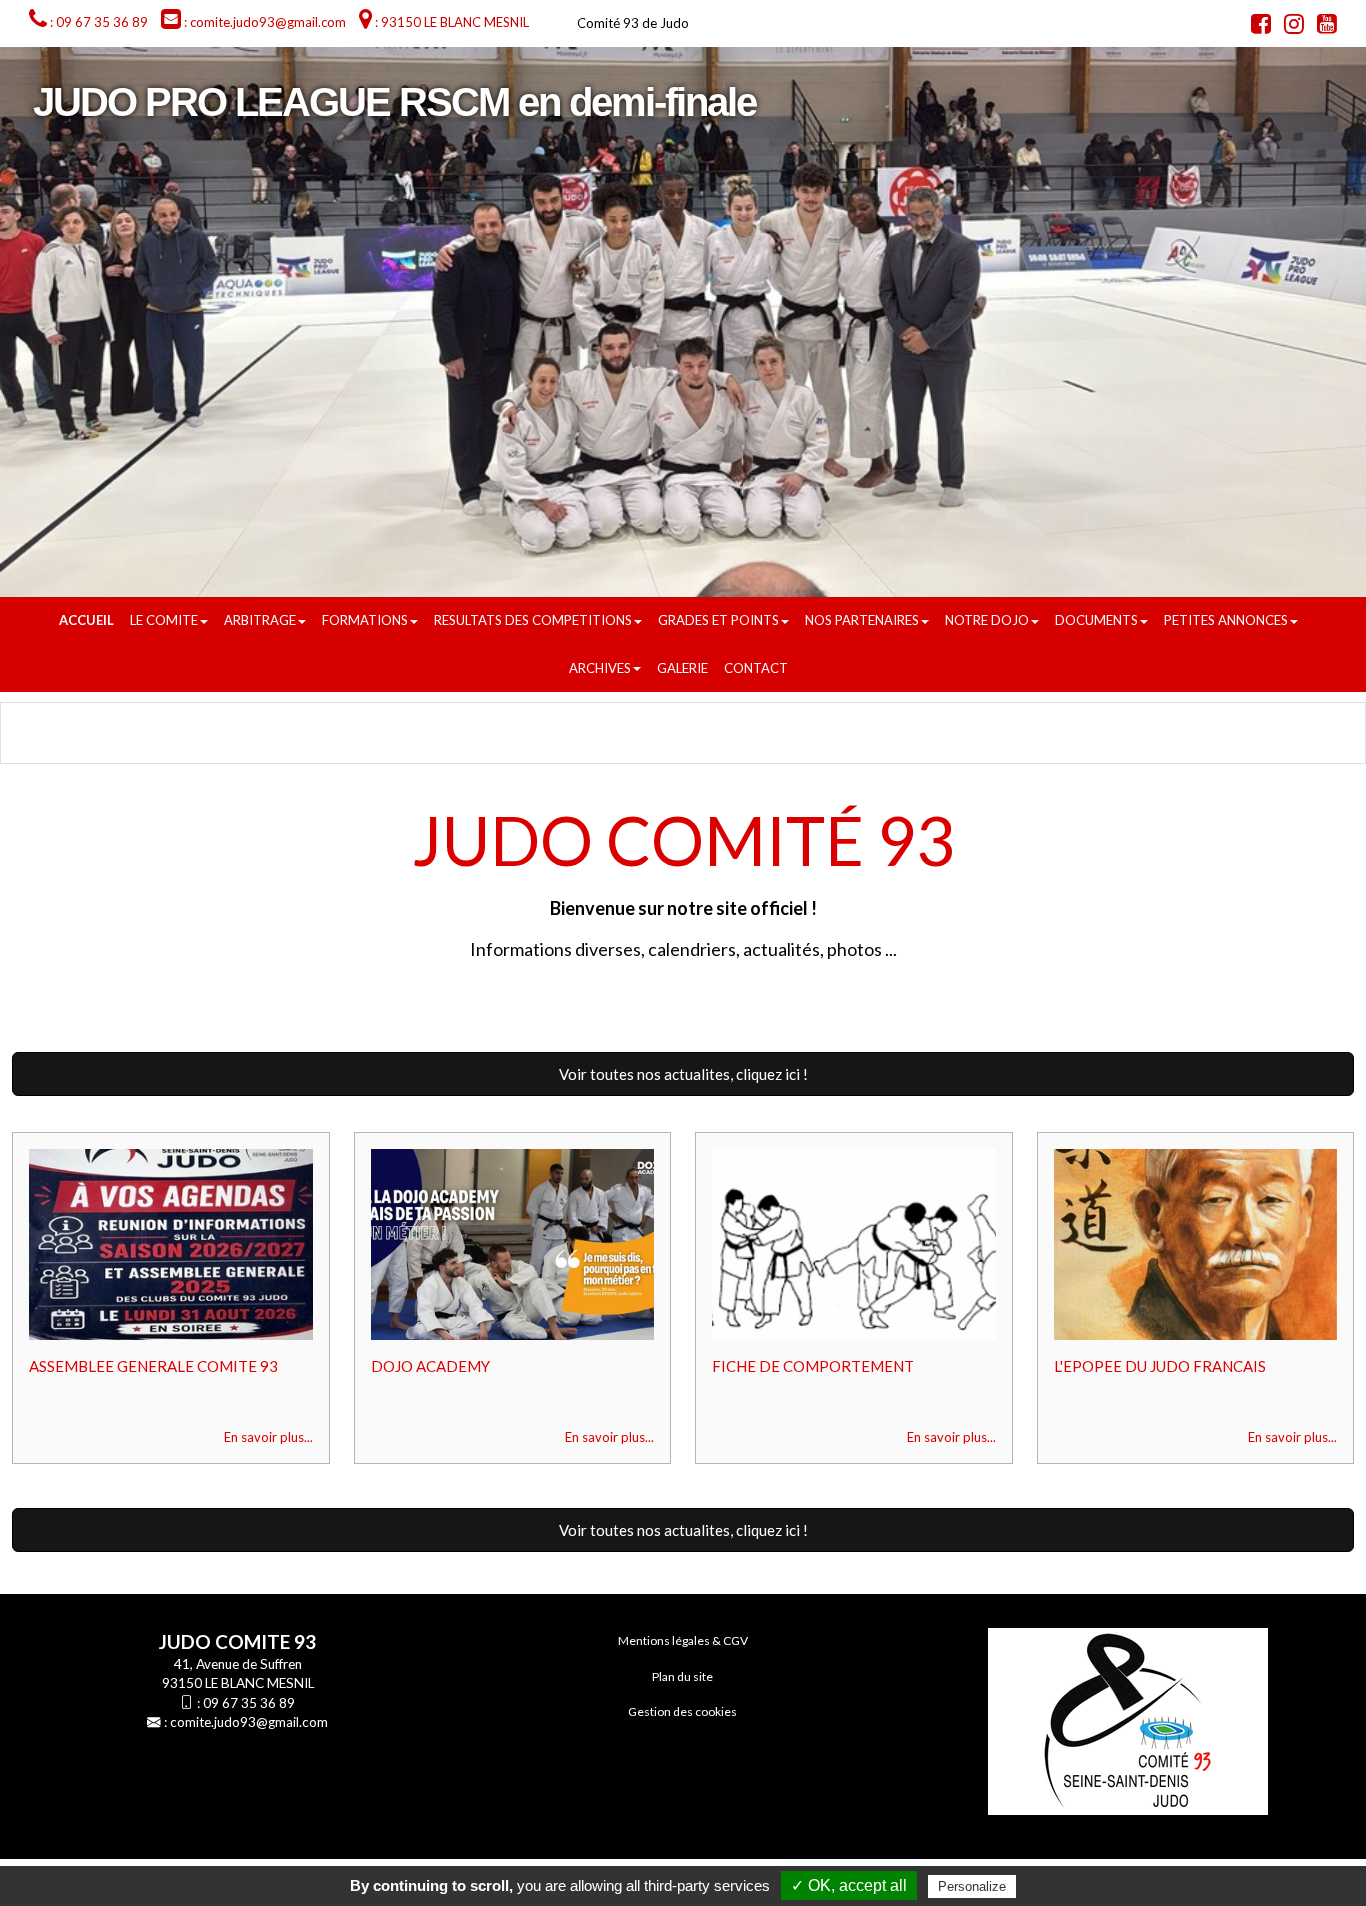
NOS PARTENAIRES (862, 620)
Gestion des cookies (682, 1711)
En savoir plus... (268, 1437)
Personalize (972, 1886)
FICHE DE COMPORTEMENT (813, 1366)
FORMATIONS (365, 620)
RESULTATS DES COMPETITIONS (533, 620)
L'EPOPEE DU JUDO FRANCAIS (1160, 1366)
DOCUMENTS (1096, 620)
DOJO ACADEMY (430, 1366)
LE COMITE (164, 620)
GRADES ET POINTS (718, 620)
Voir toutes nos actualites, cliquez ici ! (683, 1074)
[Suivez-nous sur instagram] (1289, 27)
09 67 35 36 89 (249, 1703)
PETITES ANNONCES (1226, 620)
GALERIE (682, 668)
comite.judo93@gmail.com (249, 1722)
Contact (756, 668)
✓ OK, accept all (849, 1885)
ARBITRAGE (260, 620)
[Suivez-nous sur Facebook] (1256, 27)
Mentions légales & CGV (683, 1640)
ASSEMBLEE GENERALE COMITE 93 (153, 1366)
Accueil (86, 620)
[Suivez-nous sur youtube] (1322, 27)
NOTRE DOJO (987, 620)
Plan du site (682, 1676)
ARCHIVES (600, 668)
